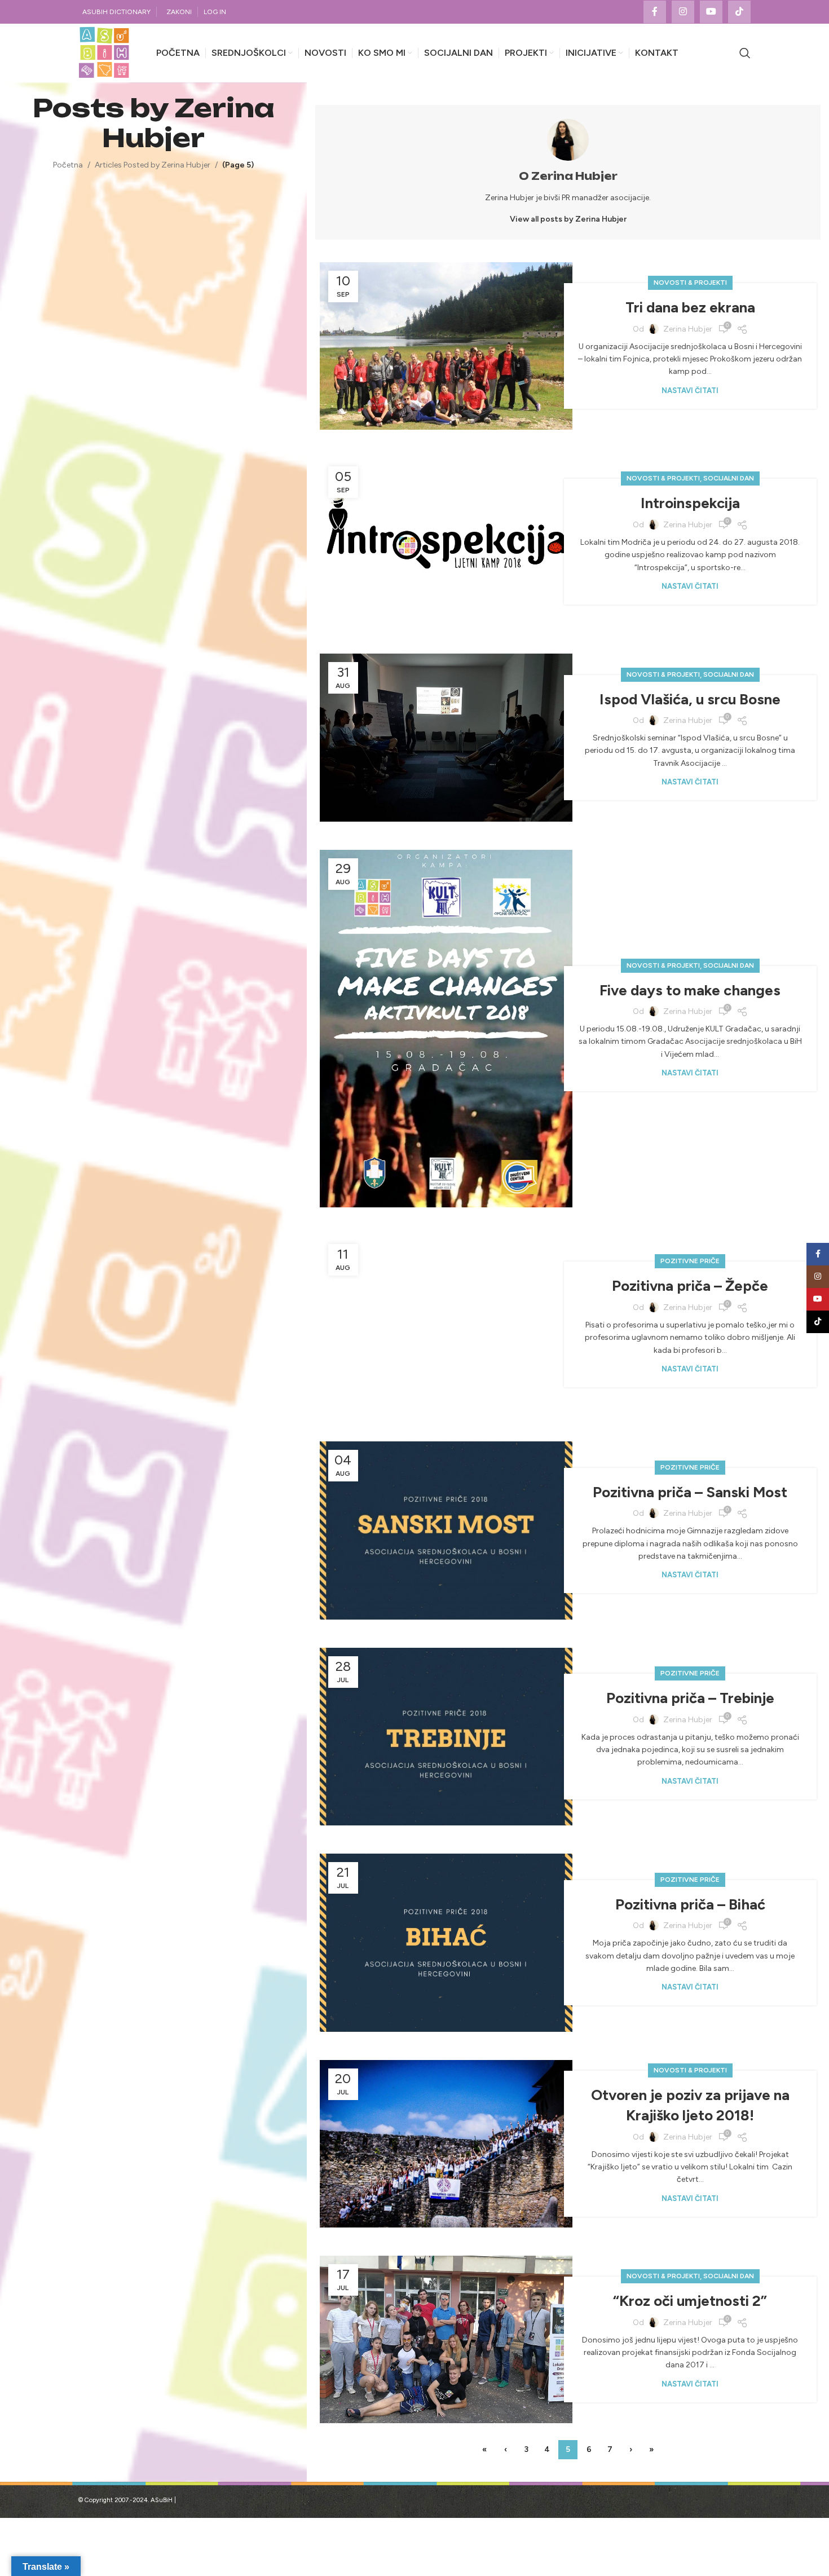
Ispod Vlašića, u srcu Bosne (690, 699)
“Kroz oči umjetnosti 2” (690, 2301)
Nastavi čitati (690, 391)
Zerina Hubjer (188, 123)
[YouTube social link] (711, 12)
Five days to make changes (690, 990)
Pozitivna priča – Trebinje (690, 1698)
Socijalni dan (729, 478)
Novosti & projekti (690, 283)
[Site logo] (104, 53)
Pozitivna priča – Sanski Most (690, 1492)
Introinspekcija (690, 503)
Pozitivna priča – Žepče (690, 1286)
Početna (68, 165)
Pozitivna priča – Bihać (690, 1904)
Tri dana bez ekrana (690, 307)
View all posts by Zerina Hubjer (568, 219)
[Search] (745, 53)
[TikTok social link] (739, 12)
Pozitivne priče (690, 1261)
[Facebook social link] (655, 12)
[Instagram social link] (683, 12)
